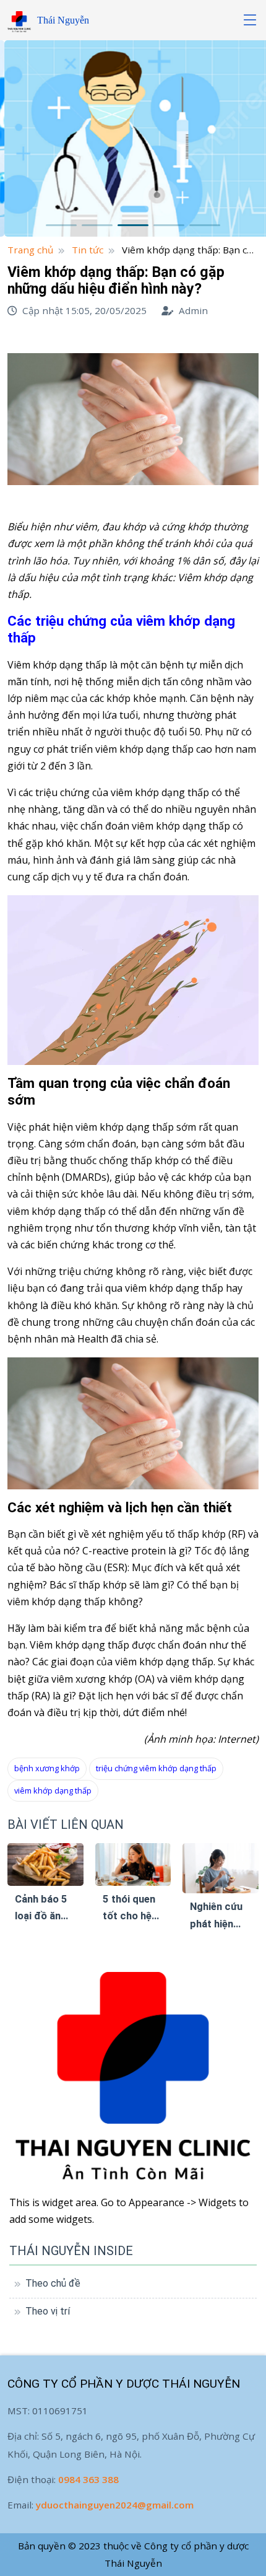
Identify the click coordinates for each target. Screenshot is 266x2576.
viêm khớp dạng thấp (53, 1790)
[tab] (61, 225)
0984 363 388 (88, 2479)
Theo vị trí (48, 2311)
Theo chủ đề (53, 2283)
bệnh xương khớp (47, 1768)
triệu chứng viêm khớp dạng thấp (156, 1768)
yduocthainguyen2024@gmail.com (115, 2505)
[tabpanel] (133, 138)
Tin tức (88, 250)
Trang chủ (30, 250)
